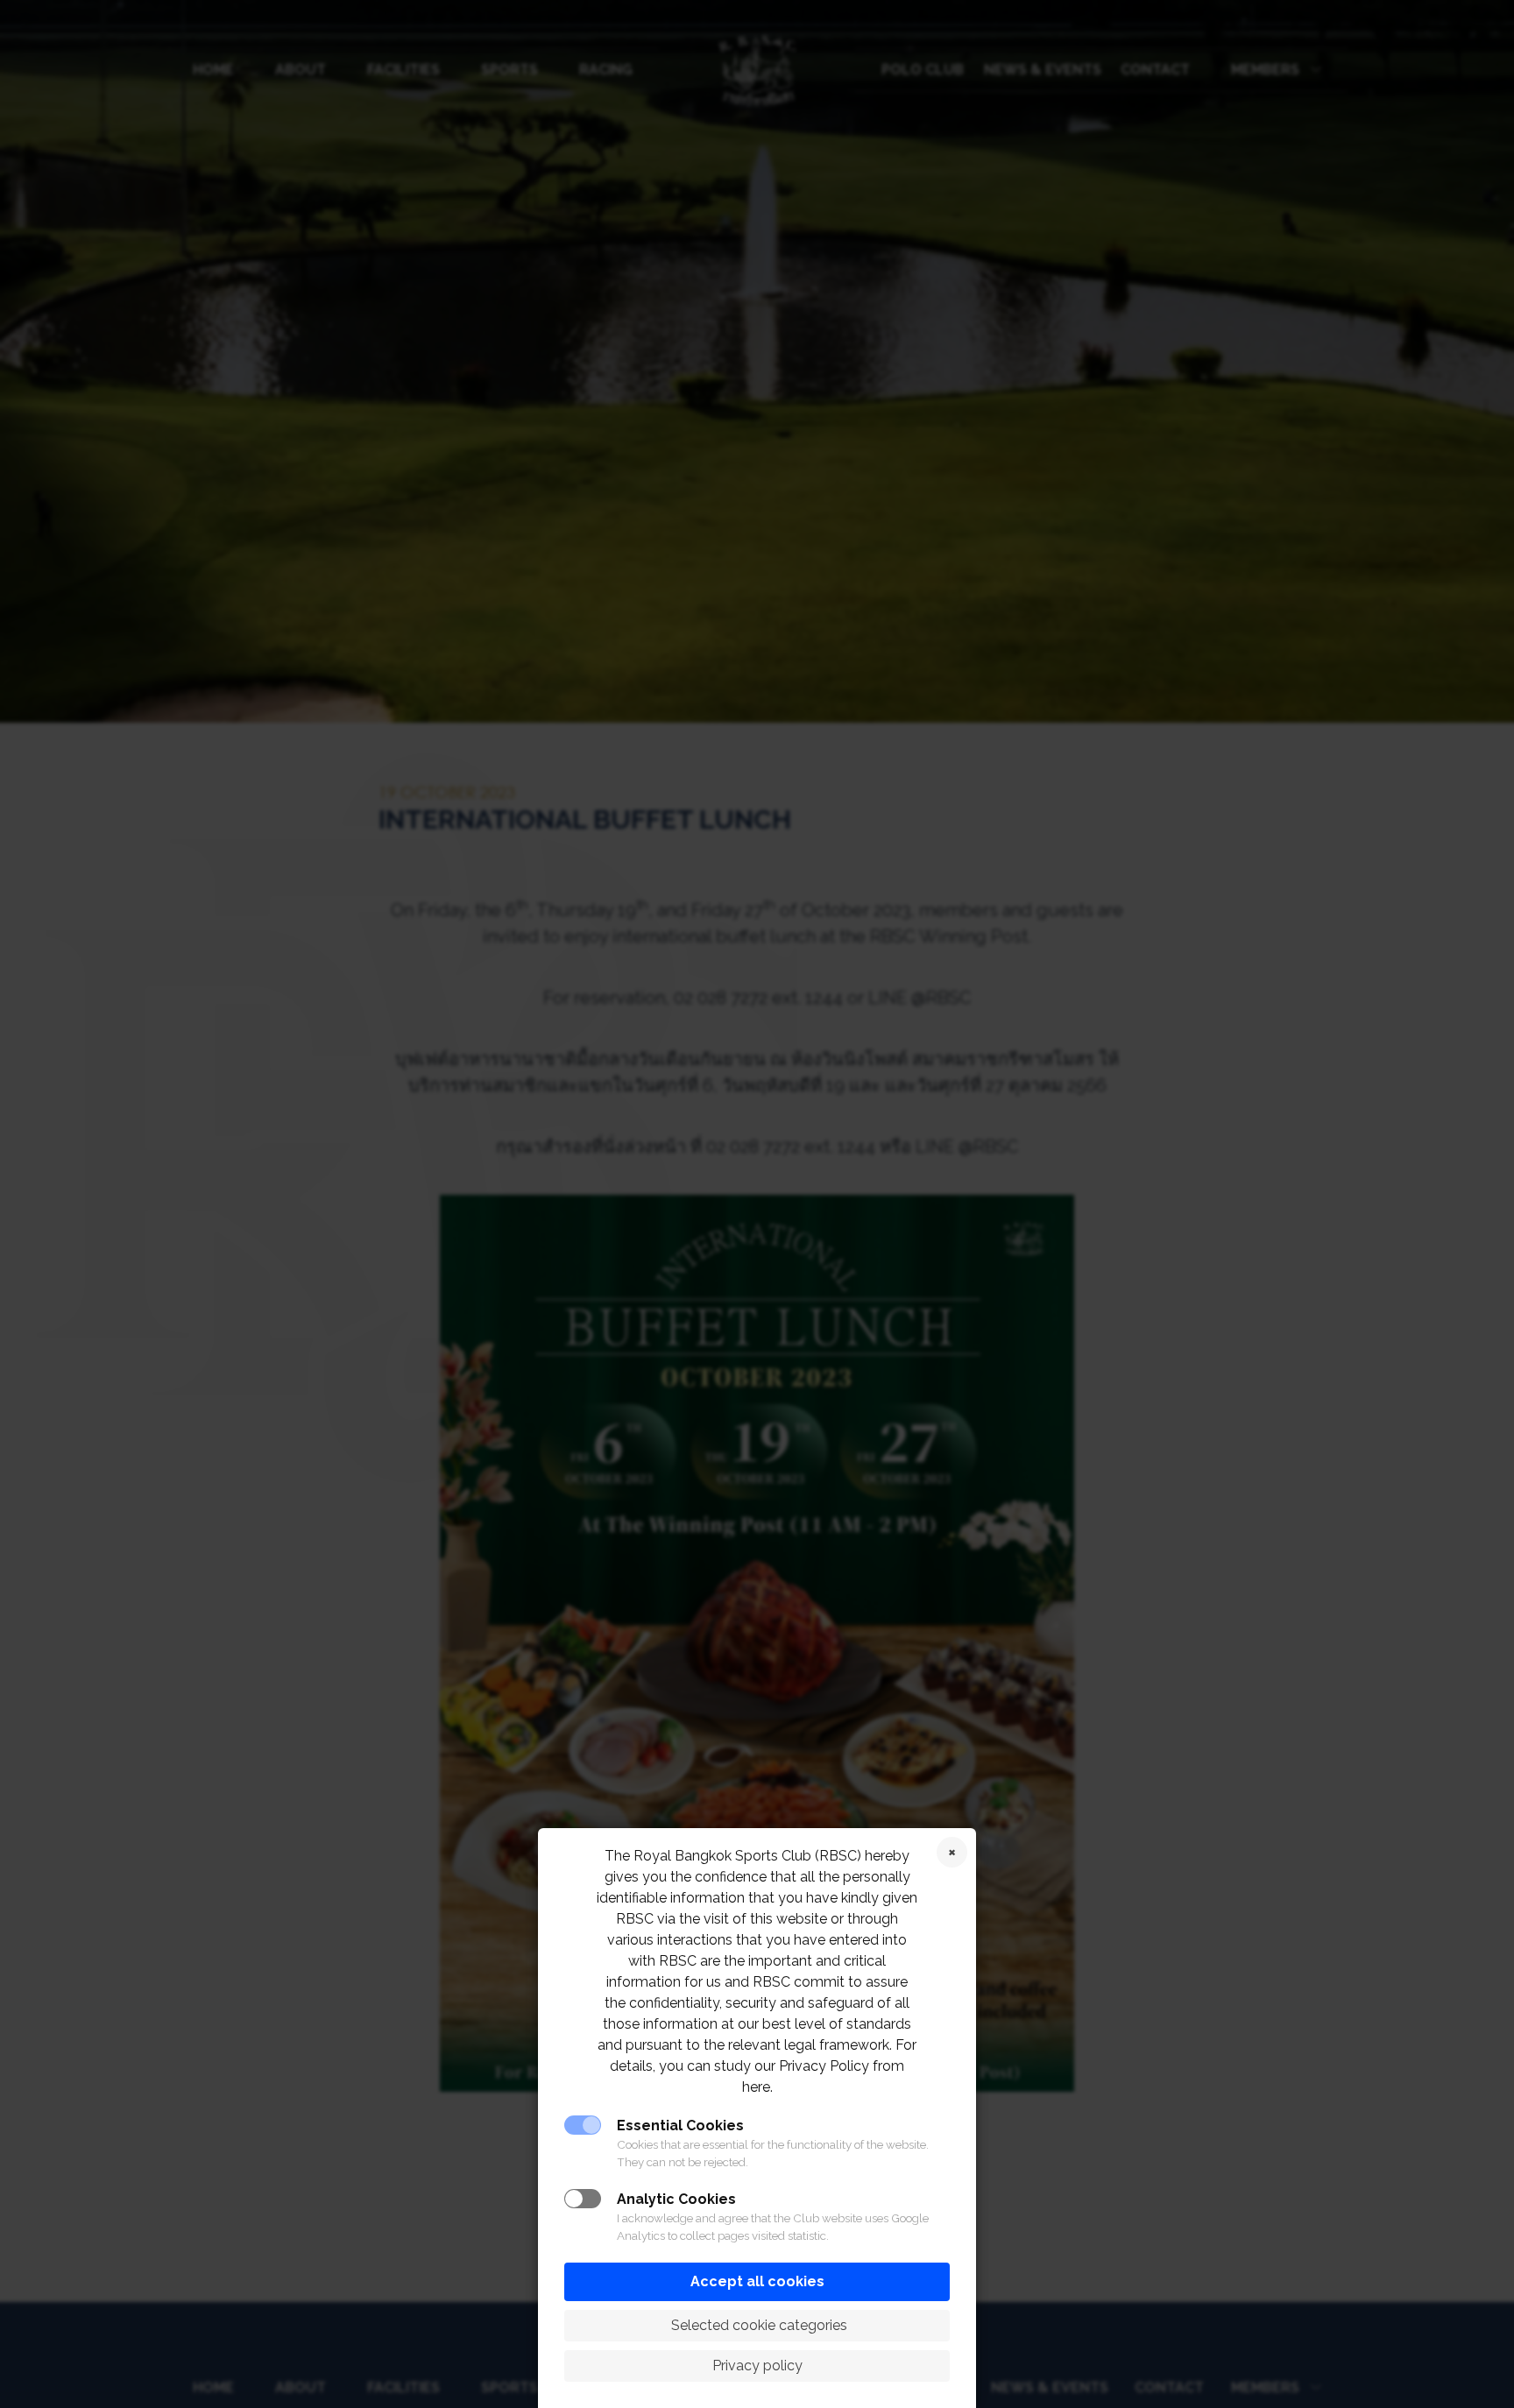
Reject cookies (952, 1852)
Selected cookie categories (757, 2325)
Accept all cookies (757, 2281)
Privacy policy (757, 2366)
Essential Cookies (680, 2126)
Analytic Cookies (676, 2199)
